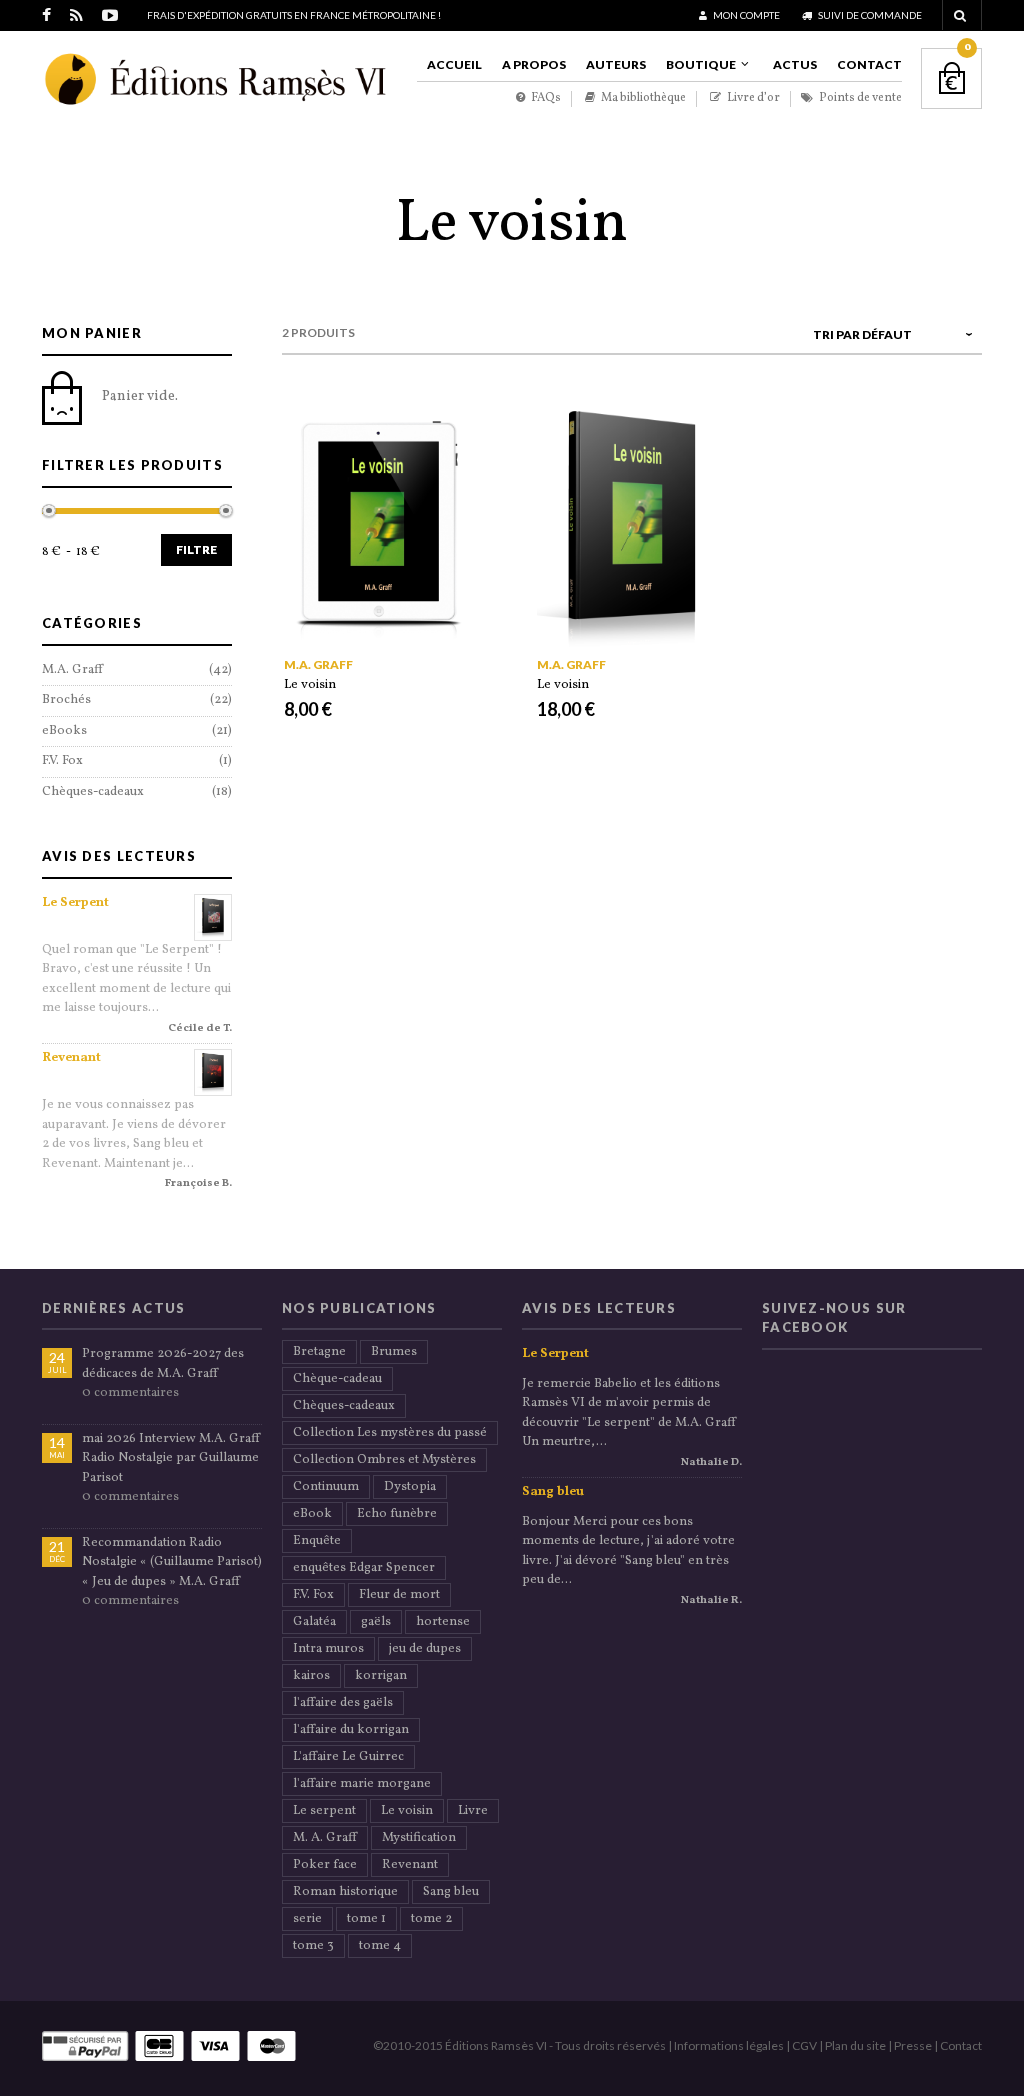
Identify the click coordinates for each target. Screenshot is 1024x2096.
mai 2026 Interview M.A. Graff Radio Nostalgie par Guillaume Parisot (171, 1458)
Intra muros (328, 1649)
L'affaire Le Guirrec (348, 1757)
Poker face (325, 1865)
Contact (869, 64)
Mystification (419, 1838)
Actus (795, 64)
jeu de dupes (425, 1649)
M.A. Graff (318, 664)
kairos (311, 1676)
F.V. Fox (62, 761)
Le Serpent (75, 903)
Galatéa (314, 1622)
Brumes (394, 1352)
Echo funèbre (397, 1514)
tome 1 (366, 1919)
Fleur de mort (399, 1595)
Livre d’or (752, 98)
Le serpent (324, 1811)
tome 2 (431, 1919)
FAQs (545, 98)
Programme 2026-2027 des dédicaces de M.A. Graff (163, 1364)
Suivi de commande (869, 15)
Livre (473, 1811)
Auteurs (616, 64)
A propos (534, 64)
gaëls (376, 1622)
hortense (443, 1622)
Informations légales (729, 2045)
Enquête (317, 1541)
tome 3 (313, 1946)
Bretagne (319, 1352)
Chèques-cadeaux (93, 792)
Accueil (454, 64)
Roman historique (345, 1892)
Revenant (71, 1058)
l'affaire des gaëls (343, 1703)
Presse (913, 2045)
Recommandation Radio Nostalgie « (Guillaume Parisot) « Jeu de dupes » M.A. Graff (172, 1562)
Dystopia (410, 1487)
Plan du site (855, 2045)
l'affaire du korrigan (351, 1730)
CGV (804, 2045)
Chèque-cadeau (337, 1379)
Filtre (196, 549)
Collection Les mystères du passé (390, 1433)
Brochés (66, 700)
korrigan (381, 1676)
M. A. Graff (325, 1838)
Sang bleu (451, 1892)
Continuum (326, 1487)
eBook (312, 1514)
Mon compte (745, 15)
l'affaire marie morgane (362, 1784)
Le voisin (310, 685)
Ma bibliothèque (642, 98)
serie (307, 1919)
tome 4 (380, 1946)
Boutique (701, 64)
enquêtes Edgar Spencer (364, 1568)
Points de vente (859, 98)
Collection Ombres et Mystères (384, 1460)
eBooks (64, 731)
